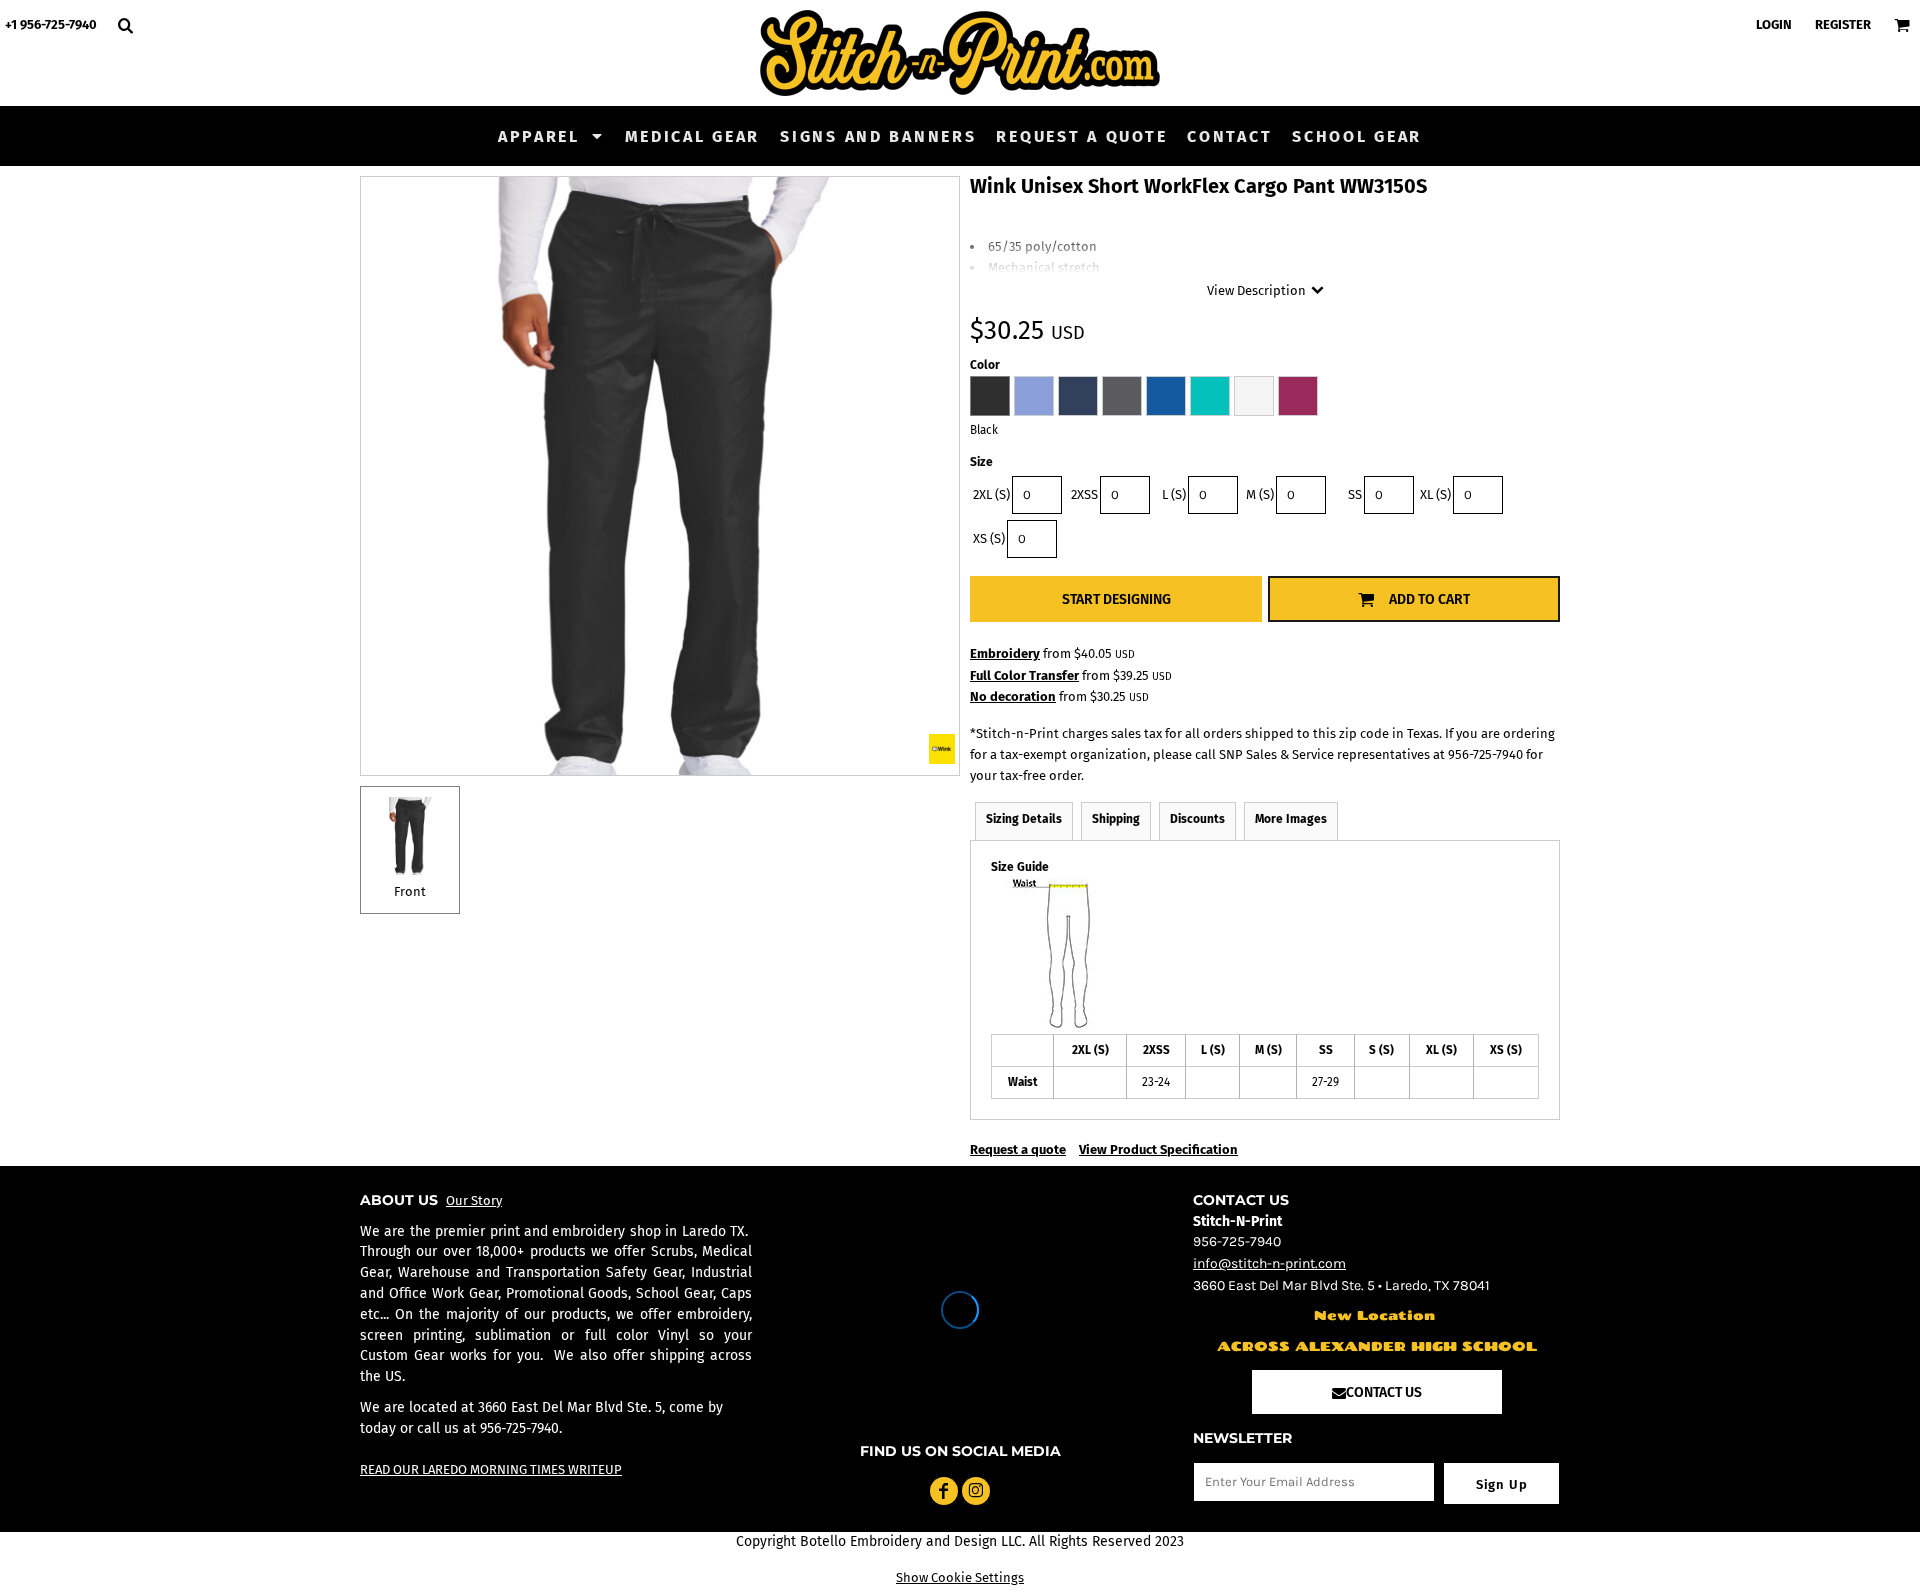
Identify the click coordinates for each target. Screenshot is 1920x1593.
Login (1774, 24)
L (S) (1174, 494)
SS (1355, 494)
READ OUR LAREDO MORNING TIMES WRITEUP (491, 1469)
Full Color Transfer (1024, 675)
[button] (551, 136)
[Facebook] (944, 1491)
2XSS (1084, 494)
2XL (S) (991, 494)
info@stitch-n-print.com (1269, 1263)
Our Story (474, 1200)
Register (1843, 24)
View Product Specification (1158, 1149)
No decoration (1013, 696)
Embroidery (1005, 653)
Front (410, 891)
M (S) (1260, 494)
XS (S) (989, 538)
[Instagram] (976, 1491)
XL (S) (1435, 494)
